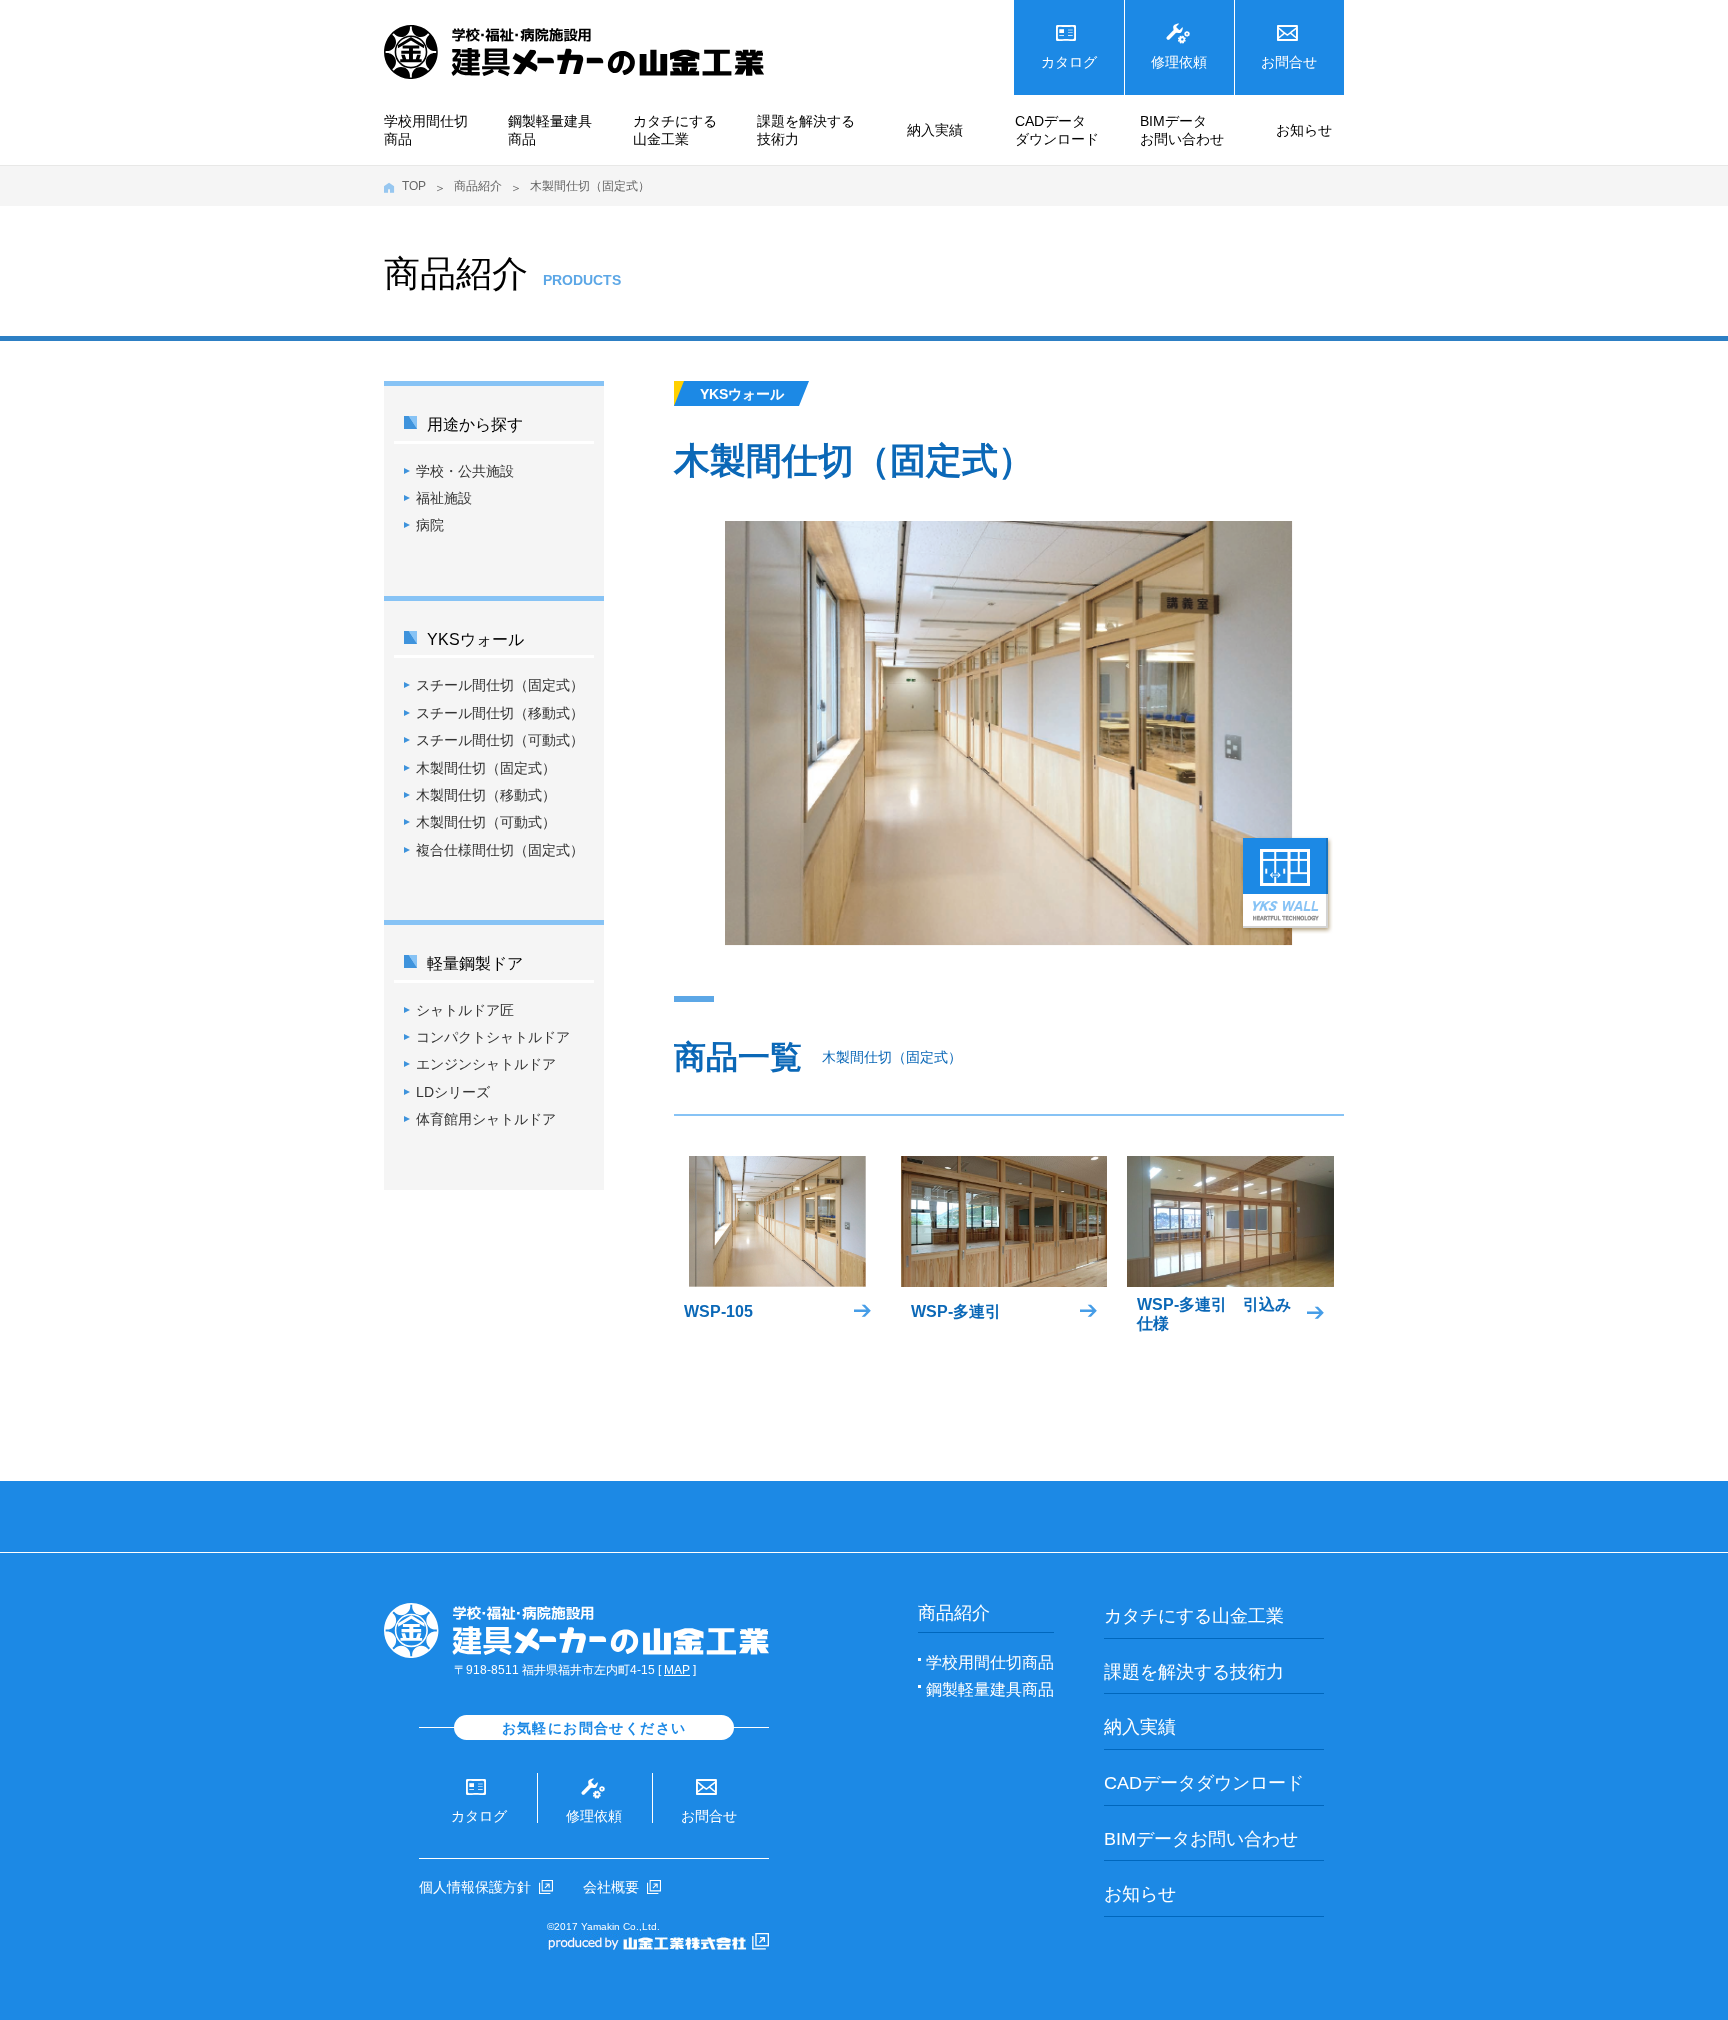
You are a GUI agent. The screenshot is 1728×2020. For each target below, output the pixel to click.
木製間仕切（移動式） (486, 795)
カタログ (1069, 62)
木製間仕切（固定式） (486, 768)
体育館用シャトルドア (486, 1119)
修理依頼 (1179, 62)
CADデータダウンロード (1057, 130)
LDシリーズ (453, 1092)
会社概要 (611, 1887)
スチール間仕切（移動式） (500, 713)
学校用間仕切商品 (426, 130)
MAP (677, 1670)
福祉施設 (444, 498)
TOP (414, 186)
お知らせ (1304, 130)
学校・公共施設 (465, 471)
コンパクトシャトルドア (493, 1037)
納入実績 (935, 130)
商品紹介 (478, 186)
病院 (430, 525)
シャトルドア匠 (465, 1010)
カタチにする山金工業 (675, 130)
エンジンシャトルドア (486, 1064)
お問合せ (1289, 62)
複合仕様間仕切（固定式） (500, 850)
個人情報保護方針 (475, 1887)
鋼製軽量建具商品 (550, 130)
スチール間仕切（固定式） (500, 685)
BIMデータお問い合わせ (1182, 130)
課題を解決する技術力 (806, 130)
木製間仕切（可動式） (486, 822)
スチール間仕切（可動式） (500, 740)
